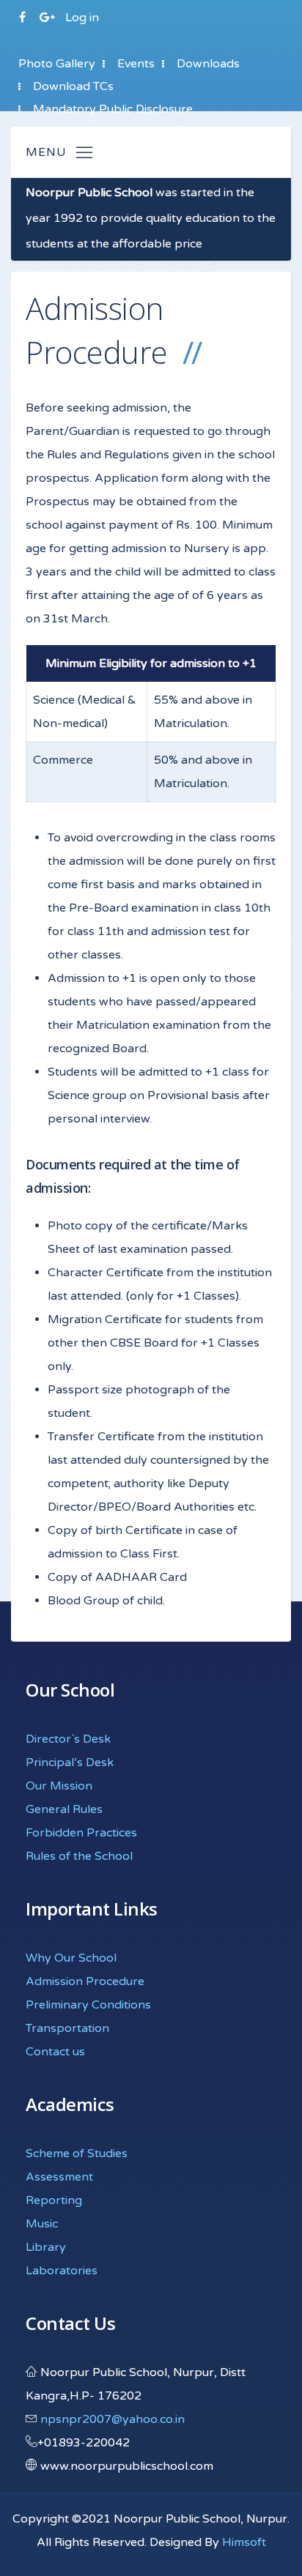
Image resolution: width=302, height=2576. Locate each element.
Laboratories (62, 2271)
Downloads (208, 64)
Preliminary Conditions (88, 2005)
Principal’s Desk (70, 1762)
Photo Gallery (57, 64)
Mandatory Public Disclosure (113, 109)
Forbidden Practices (81, 1833)
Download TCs (73, 86)
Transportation (67, 2028)
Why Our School (71, 1958)
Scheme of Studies (77, 2154)
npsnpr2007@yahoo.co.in (113, 2419)
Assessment (59, 2177)
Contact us (55, 2052)
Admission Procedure (85, 1981)
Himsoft (244, 2542)
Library (46, 2247)
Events (136, 64)
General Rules (64, 1809)
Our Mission (59, 1786)
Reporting (54, 2200)
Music (42, 2224)
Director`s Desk (68, 1739)
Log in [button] (82, 18)
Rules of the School (79, 1856)
